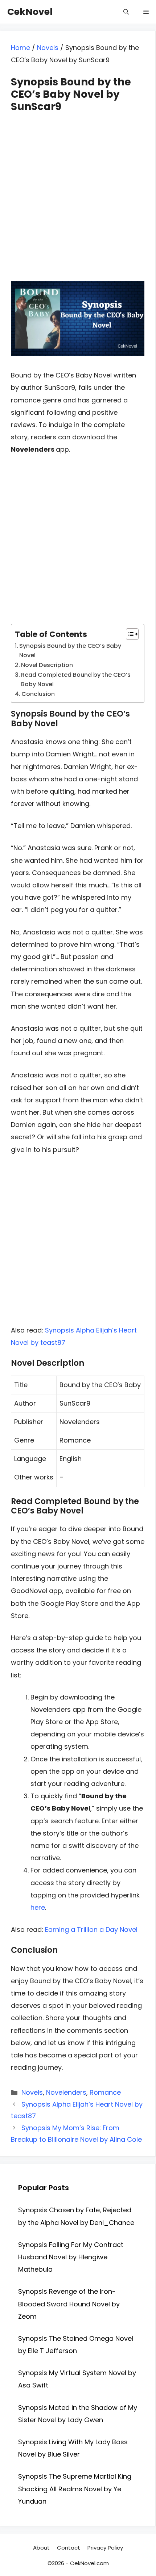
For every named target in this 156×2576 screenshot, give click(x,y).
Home (20, 48)
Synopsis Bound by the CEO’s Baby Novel (70, 651)
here (38, 1907)
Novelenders (66, 2092)
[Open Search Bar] (126, 12)
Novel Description (47, 665)
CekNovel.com (89, 2563)
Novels (48, 48)
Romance (105, 2092)
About (41, 2548)
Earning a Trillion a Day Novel (91, 1929)
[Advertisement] (78, 190)
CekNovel (30, 12)
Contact (69, 2548)
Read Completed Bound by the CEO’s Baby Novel (76, 679)
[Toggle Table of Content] (129, 634)
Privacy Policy (105, 2548)
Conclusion (38, 694)
